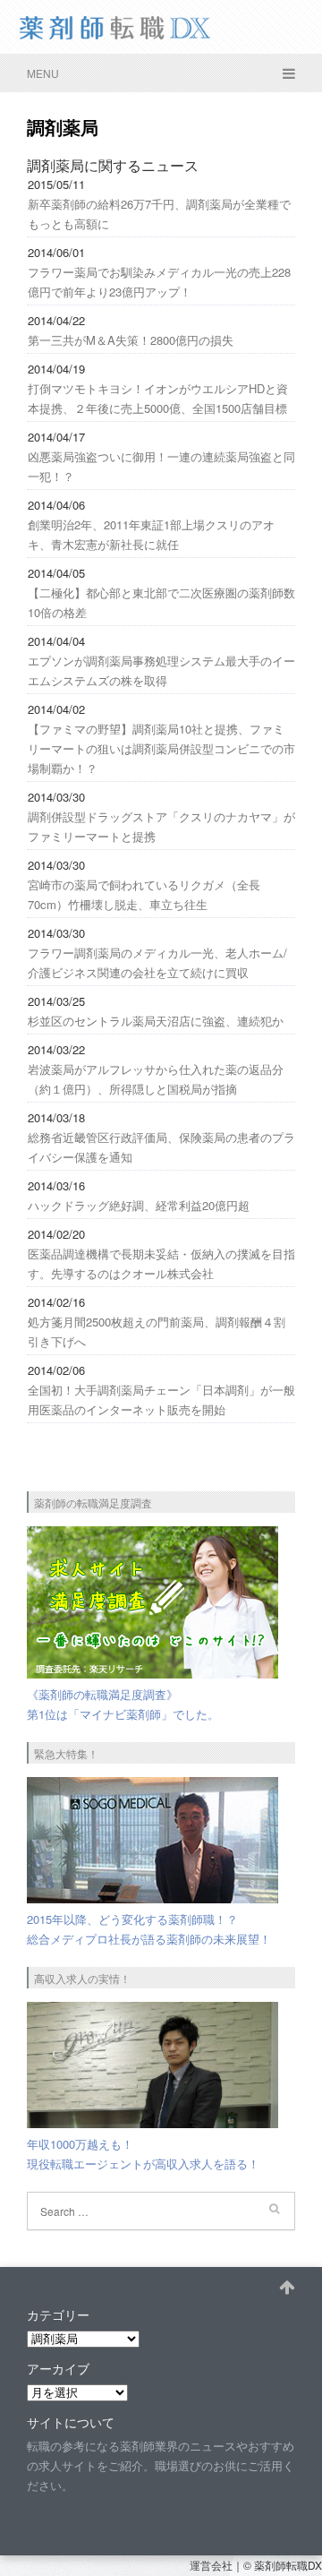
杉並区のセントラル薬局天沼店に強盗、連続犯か (156, 1021)
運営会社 (211, 2565)
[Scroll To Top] (287, 2285)
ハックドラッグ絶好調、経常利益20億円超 (139, 1205)
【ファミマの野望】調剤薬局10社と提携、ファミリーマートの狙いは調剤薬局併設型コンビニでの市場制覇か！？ (161, 748)
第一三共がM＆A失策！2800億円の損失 (131, 340)
